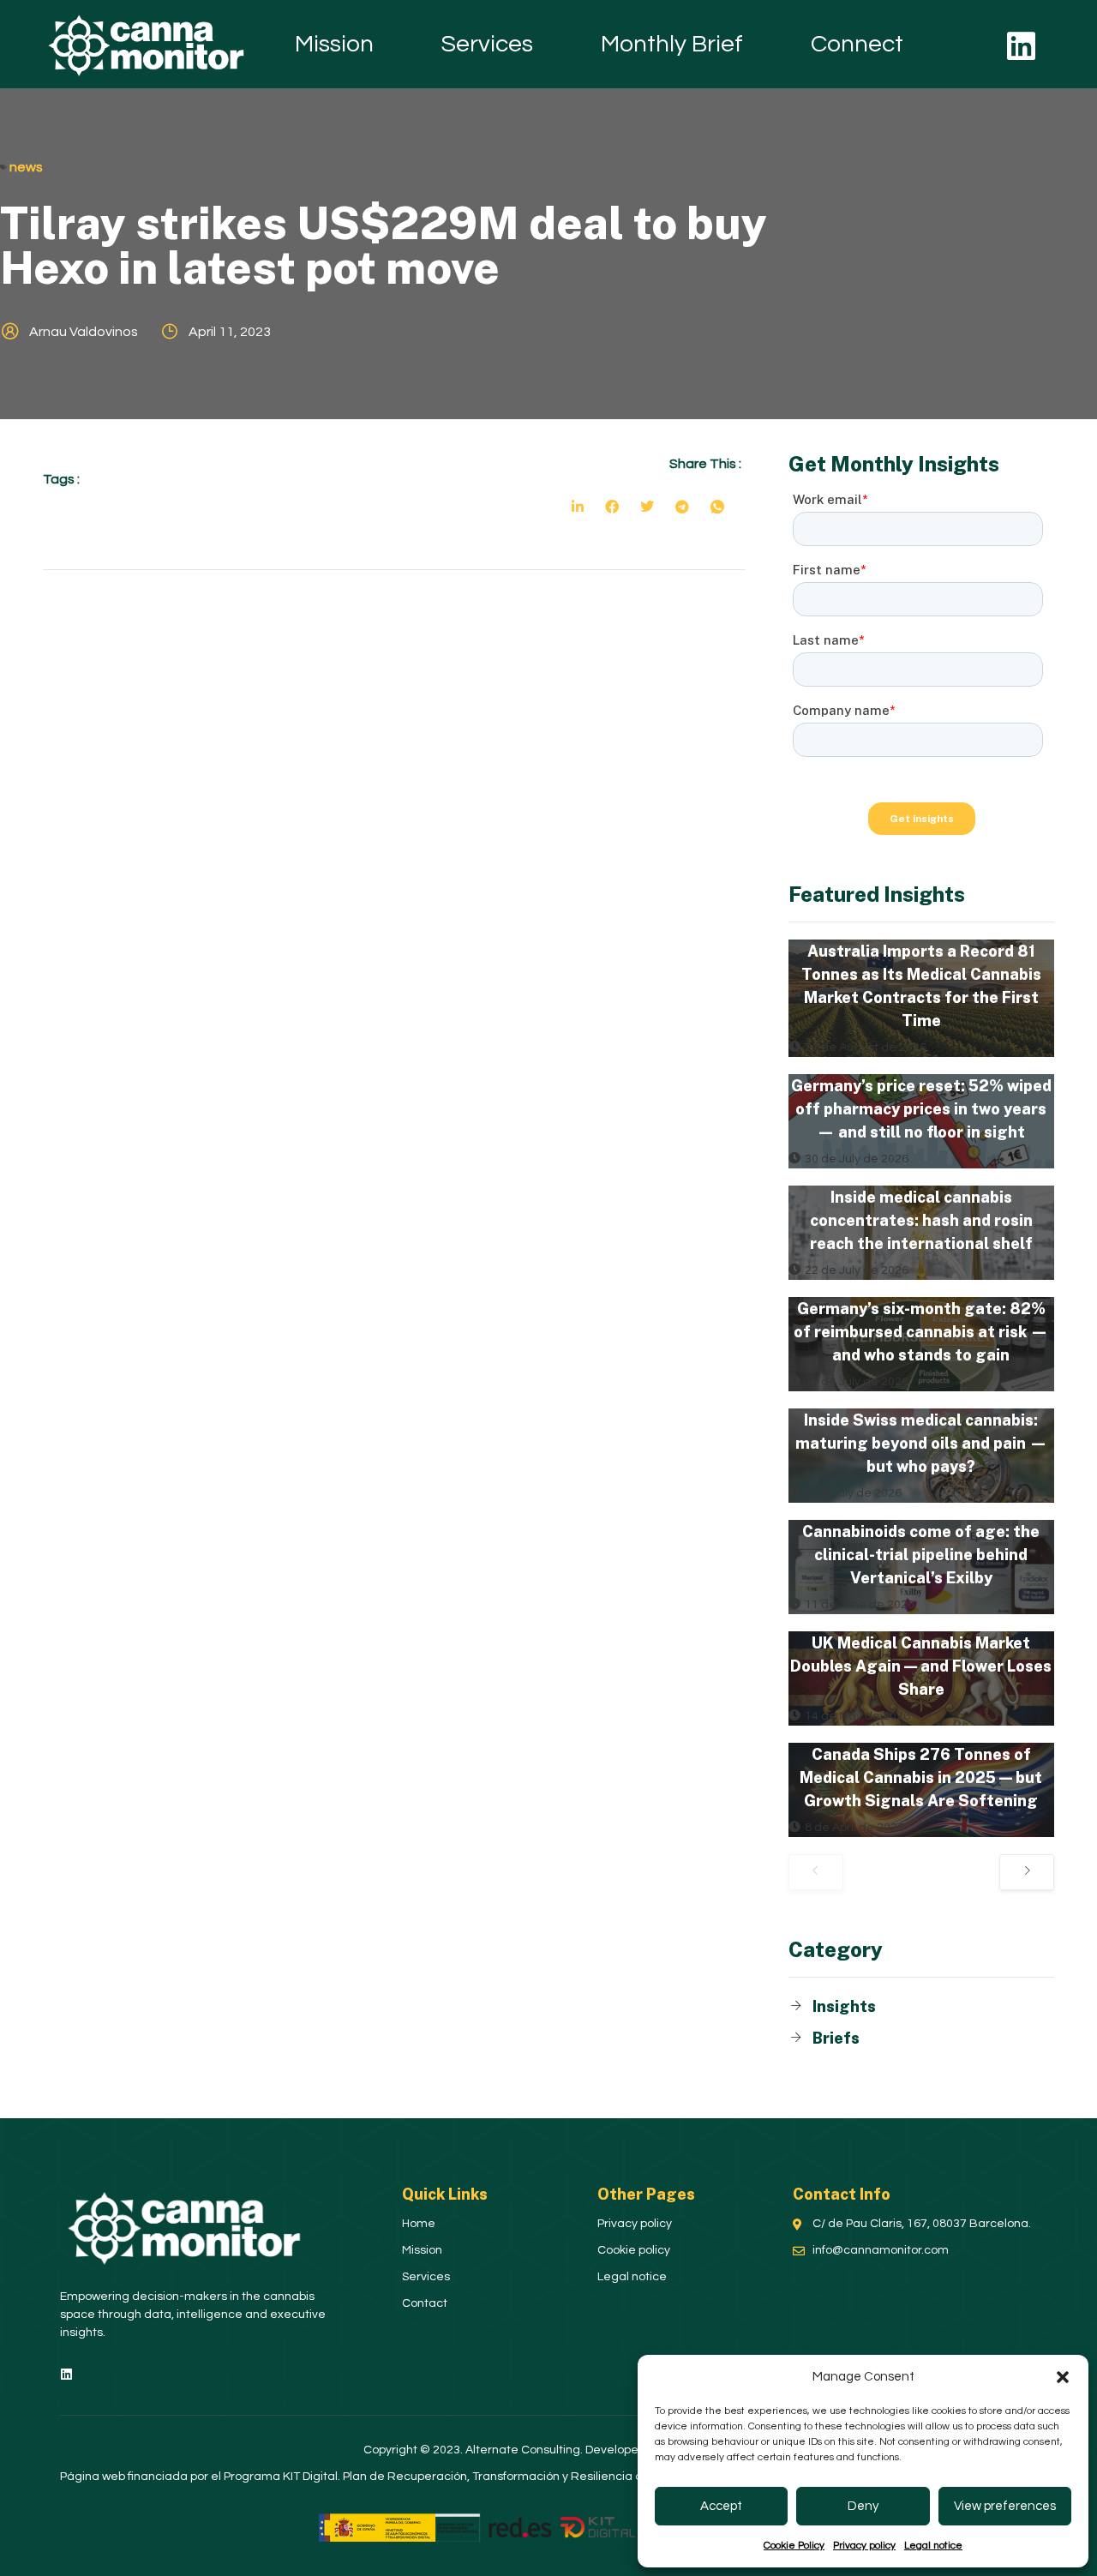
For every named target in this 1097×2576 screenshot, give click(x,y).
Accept (721, 2506)
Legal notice (933, 2546)
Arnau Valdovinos (84, 332)
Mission (334, 44)
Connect (857, 44)
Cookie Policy (794, 2546)
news (26, 167)
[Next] (1027, 1872)
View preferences (1005, 2506)
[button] (1063, 2377)
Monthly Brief (672, 44)
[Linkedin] (1022, 46)
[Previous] (816, 1872)
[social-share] (578, 506)
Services (487, 44)
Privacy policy (864, 2546)
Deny (863, 2506)
